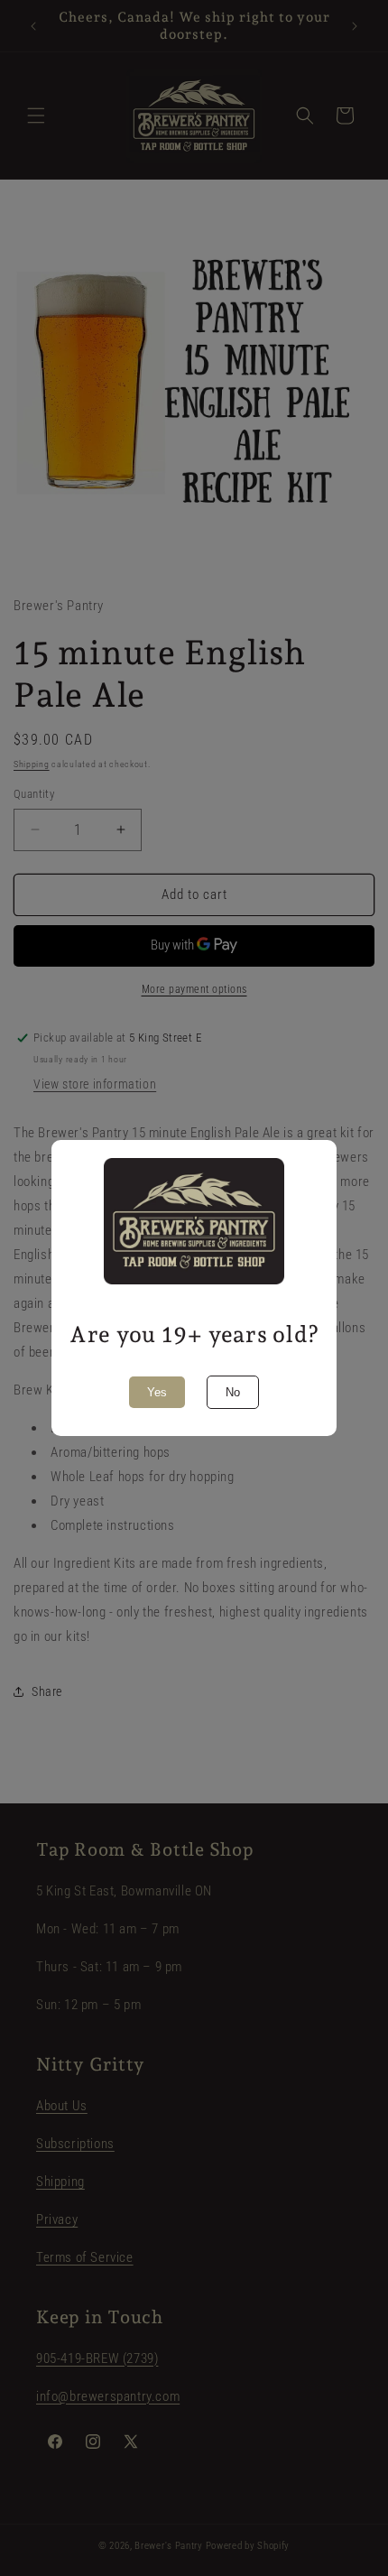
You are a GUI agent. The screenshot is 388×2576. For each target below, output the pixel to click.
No (233, 1392)
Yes (157, 1392)
